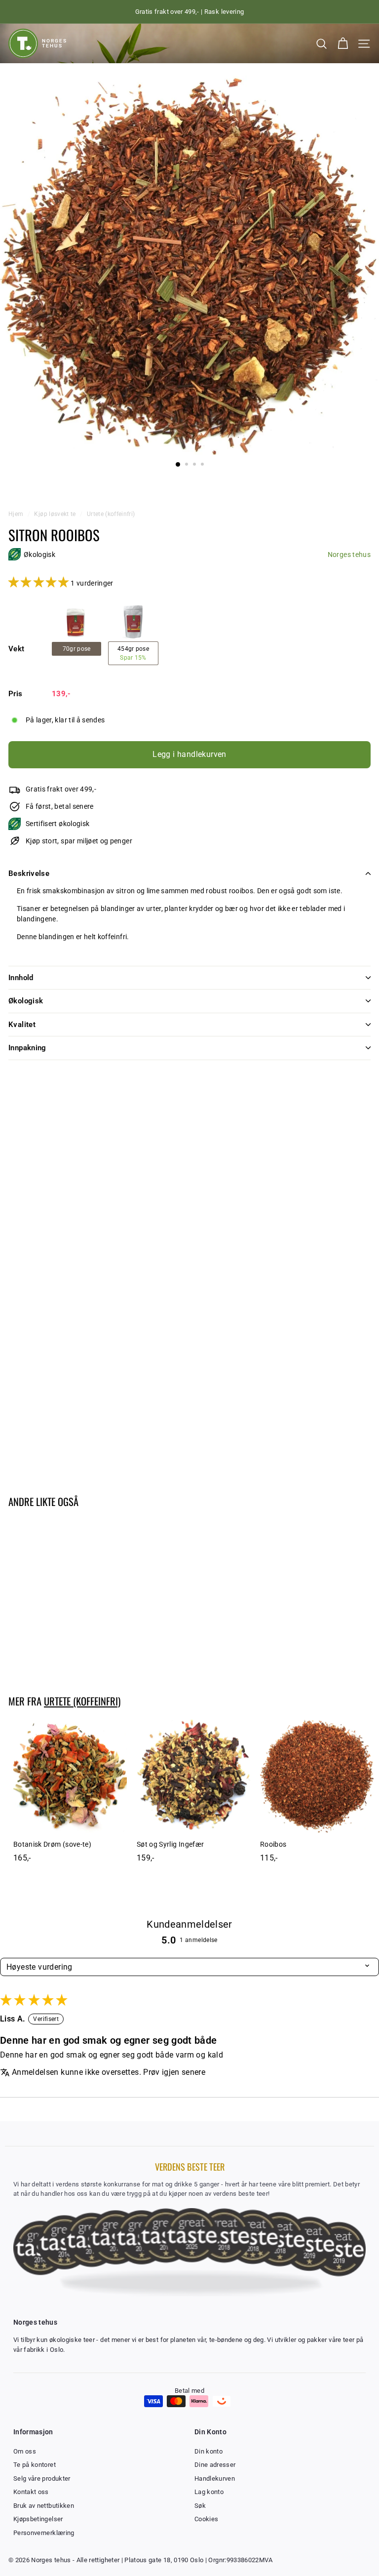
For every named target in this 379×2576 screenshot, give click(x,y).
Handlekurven (215, 2478)
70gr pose (77, 649)
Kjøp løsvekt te (56, 514)
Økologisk (26, 1001)
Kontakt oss (31, 2492)
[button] (39, 583)
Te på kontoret (35, 2465)
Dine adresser (215, 2465)
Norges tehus (349, 555)
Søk (200, 2506)
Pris (15, 694)
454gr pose (133, 653)
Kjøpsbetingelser (38, 2519)
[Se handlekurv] (343, 44)
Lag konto (209, 2492)
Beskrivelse (29, 873)
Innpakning (27, 1048)
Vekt (16, 649)
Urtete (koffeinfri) (111, 514)
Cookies (206, 2519)
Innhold (21, 978)
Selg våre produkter (42, 2478)
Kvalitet (22, 1025)
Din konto (208, 2451)
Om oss (25, 2451)
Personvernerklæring (44, 2533)
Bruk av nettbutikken (44, 2506)
